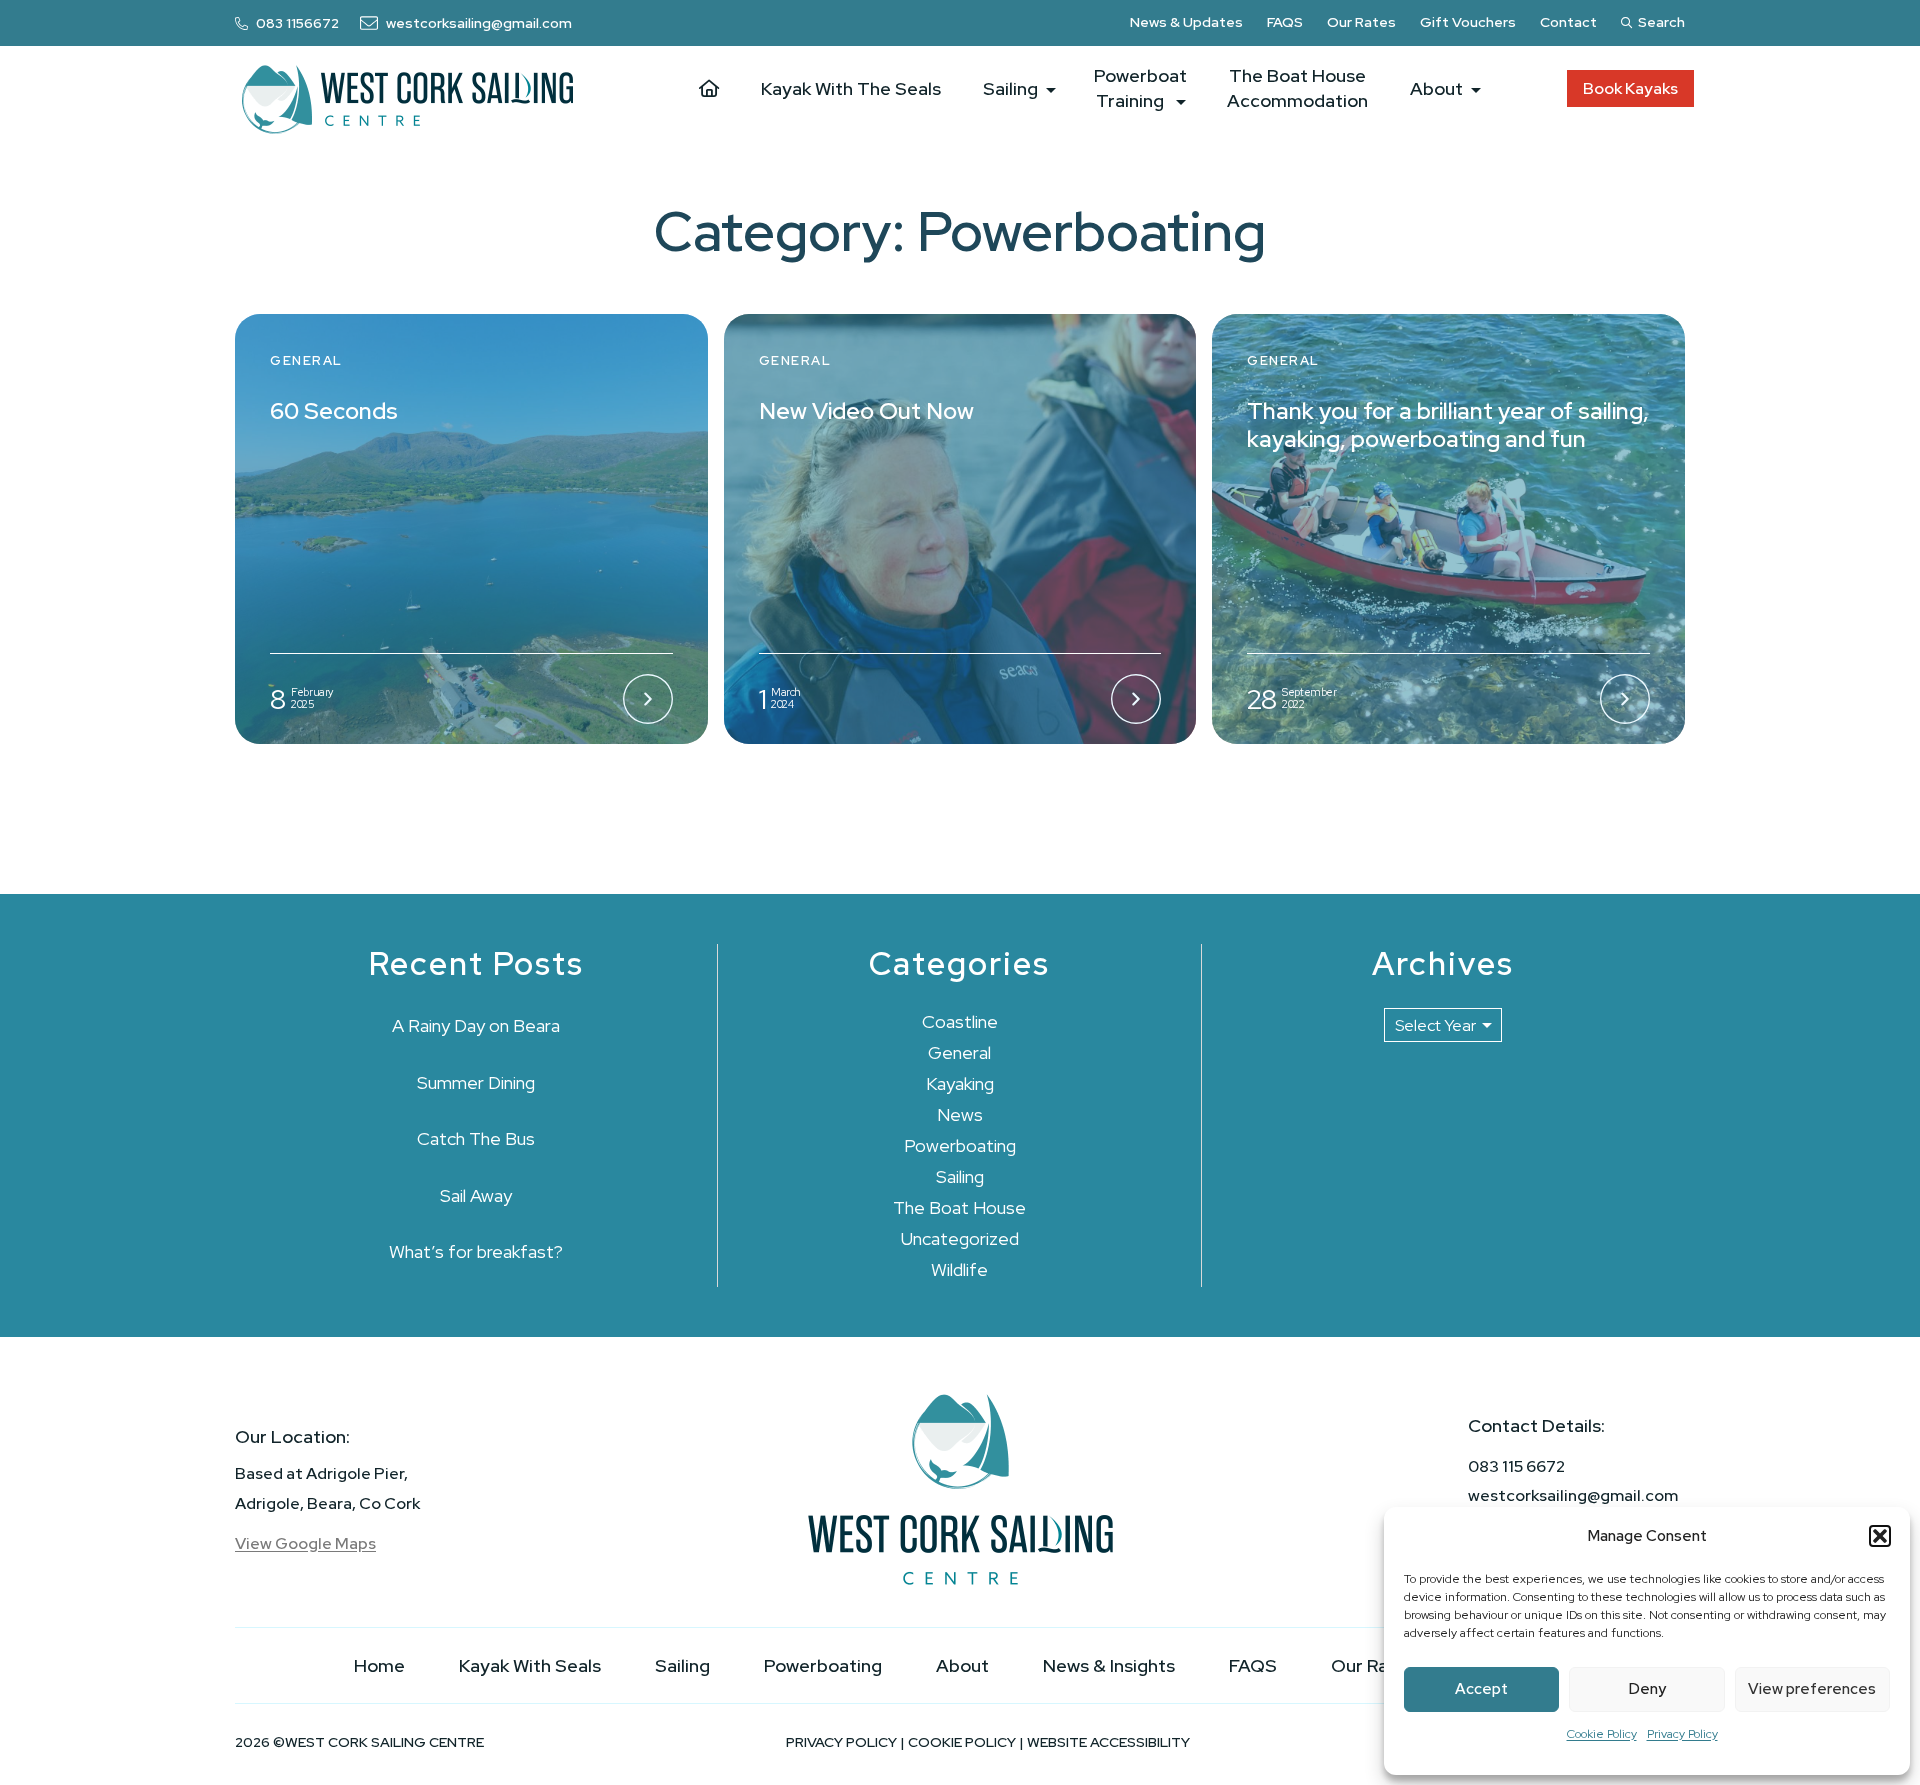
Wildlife (959, 1269)
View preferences (1812, 1689)
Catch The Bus (476, 1138)
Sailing (960, 1176)
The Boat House (959, 1207)
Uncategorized (960, 1238)
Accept (1481, 1689)
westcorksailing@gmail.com (1573, 1495)
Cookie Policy (1602, 1734)
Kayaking (960, 1083)
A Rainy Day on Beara (476, 1025)
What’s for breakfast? (476, 1251)
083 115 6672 (1516, 1466)
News (960, 1114)
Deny (1647, 1689)
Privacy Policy (1682, 1734)
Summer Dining (476, 1082)
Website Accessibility (1108, 1742)
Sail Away (476, 1195)
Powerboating (960, 1145)
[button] (1880, 1536)
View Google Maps (305, 1543)
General (959, 1052)
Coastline (960, 1021)
